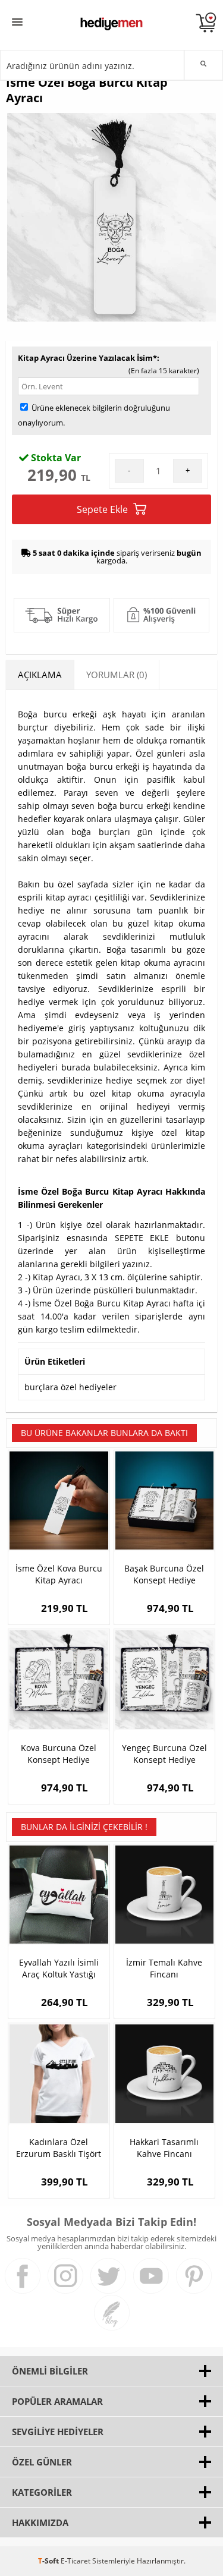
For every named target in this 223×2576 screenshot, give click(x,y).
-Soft (49, 2561)
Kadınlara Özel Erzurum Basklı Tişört (59, 2148)
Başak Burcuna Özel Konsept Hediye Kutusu (164, 1574)
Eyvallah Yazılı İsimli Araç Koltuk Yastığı (59, 1968)
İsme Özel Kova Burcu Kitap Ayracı (59, 1574)
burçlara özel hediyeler (70, 1387)
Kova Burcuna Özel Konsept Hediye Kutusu (59, 1754)
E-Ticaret (76, 2561)
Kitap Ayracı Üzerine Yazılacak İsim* (87, 358)
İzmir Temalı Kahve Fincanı (164, 1968)
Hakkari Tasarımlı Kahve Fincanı (164, 2148)
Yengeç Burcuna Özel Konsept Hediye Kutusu (164, 1754)
